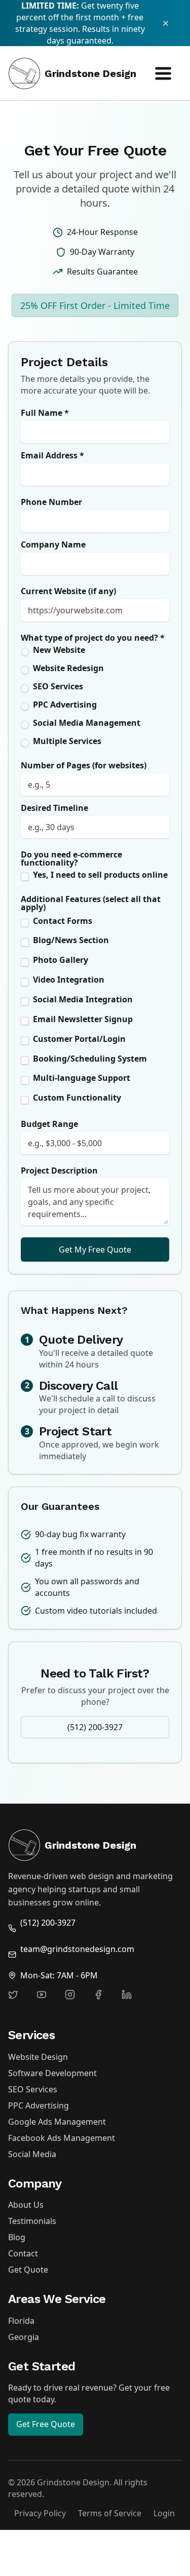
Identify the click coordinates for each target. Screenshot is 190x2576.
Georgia (24, 2337)
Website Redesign (68, 668)
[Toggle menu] (163, 73)
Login (164, 2513)
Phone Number (51, 502)
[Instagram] (76, 2001)
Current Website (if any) (68, 591)
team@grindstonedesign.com (77, 1949)
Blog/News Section (71, 940)
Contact (23, 2253)
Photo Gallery (61, 960)
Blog (17, 2237)
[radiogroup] (95, 697)
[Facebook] (104, 2001)
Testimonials (32, 2221)
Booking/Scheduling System (90, 1059)
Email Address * (52, 455)
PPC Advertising (65, 705)
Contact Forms (63, 921)
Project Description (59, 1170)
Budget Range (49, 1124)
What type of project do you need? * (93, 638)
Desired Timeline (54, 808)
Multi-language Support (82, 1078)
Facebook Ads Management (62, 2138)
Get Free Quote (46, 2424)
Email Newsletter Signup (83, 1019)
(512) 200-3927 (95, 1727)
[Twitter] (19, 2001)
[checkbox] (25, 877)
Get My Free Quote (95, 1250)
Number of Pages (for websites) (84, 765)
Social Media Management (87, 723)
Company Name (53, 544)
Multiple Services (67, 741)
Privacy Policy (40, 2513)
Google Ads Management (57, 2122)
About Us (26, 2205)
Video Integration (69, 980)
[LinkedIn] (133, 2001)
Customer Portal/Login (79, 1039)
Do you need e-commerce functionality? (71, 858)
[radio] (25, 652)
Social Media (32, 2154)
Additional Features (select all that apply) (91, 903)
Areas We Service (57, 2299)
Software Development (52, 2073)
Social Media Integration (83, 999)
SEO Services (58, 686)
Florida (21, 2321)
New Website (59, 650)
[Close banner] (171, 23)
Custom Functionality (77, 1098)
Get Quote (28, 2270)
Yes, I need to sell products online (100, 875)
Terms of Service (110, 2513)
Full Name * (45, 413)
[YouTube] (48, 2001)
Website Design (38, 2057)
